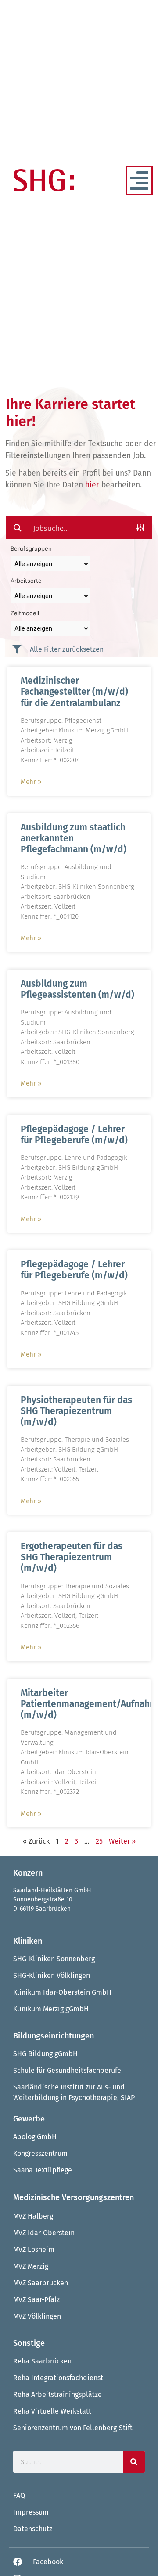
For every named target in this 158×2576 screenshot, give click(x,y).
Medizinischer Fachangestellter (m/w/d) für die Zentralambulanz (74, 692)
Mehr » (31, 782)
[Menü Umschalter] (139, 180)
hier (92, 485)
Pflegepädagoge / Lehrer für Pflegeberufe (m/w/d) (74, 1135)
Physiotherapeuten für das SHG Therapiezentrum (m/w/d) (76, 1411)
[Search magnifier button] (18, 528)
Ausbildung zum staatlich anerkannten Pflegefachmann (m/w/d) (74, 838)
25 (99, 1841)
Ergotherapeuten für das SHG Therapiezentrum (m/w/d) (72, 1557)
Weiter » (122, 1841)
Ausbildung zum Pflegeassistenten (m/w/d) (77, 989)
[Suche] (134, 2462)
